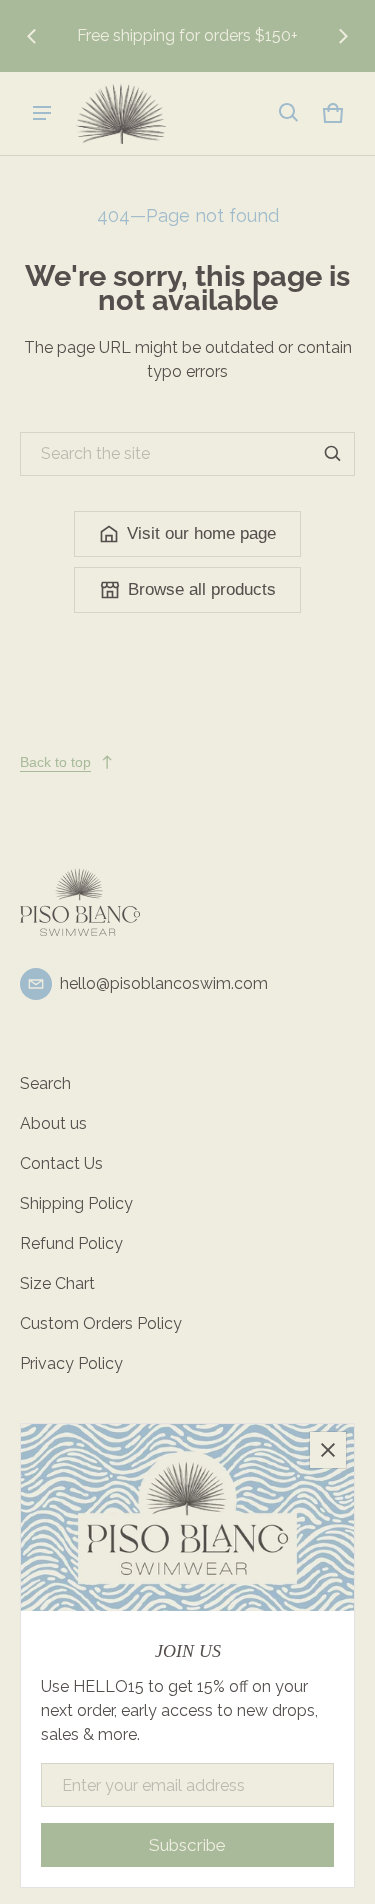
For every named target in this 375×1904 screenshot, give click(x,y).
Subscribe (187, 1845)
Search (45, 1083)
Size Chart (57, 1283)
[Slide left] (32, 36)
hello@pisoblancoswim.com (164, 983)
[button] (289, 113)
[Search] (333, 454)
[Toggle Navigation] (42, 113)
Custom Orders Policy (101, 1323)
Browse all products (202, 589)
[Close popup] (328, 1450)
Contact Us (61, 1163)
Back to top (55, 762)
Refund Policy (71, 1243)
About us (53, 1123)
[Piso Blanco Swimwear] (121, 113)
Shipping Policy (76, 1203)
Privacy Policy (71, 1363)
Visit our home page (201, 533)
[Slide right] (343, 36)
